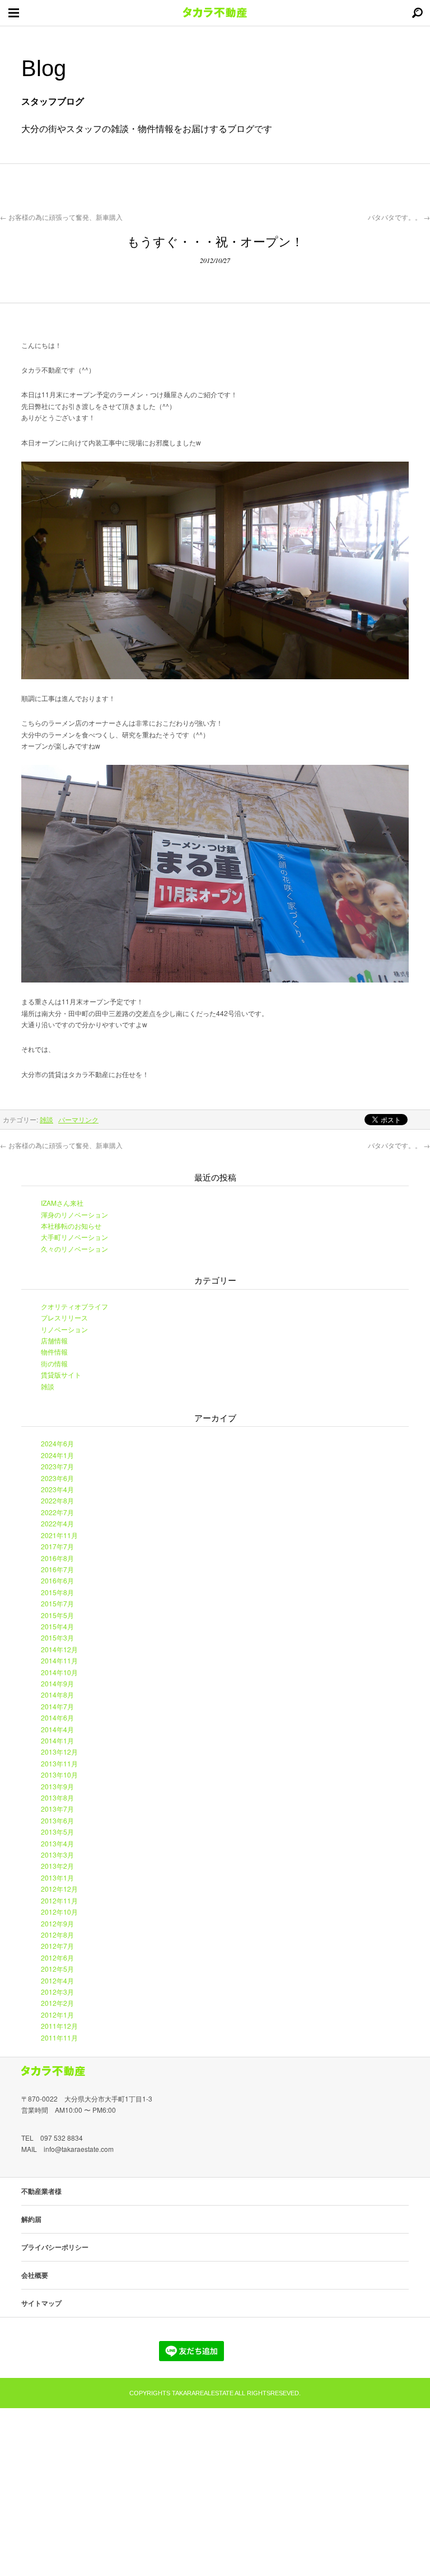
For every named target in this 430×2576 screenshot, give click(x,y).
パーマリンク (78, 1119)
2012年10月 (59, 1912)
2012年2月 (57, 2003)
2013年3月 (57, 1855)
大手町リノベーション (74, 1237)
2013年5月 (57, 1832)
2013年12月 (59, 1752)
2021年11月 (59, 1535)
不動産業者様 (41, 2191)
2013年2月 (57, 1866)
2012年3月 (57, 1992)
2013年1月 (57, 1877)
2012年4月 (57, 1980)
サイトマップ (41, 2303)
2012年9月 (57, 1923)
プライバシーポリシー (55, 2247)
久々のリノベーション (74, 1249)
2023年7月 (57, 1466)
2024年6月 (57, 1443)
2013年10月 (59, 1774)
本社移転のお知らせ (71, 1226)
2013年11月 (59, 1763)
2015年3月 (57, 1637)
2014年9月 (57, 1683)
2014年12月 (59, 1649)
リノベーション (64, 1329)
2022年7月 (57, 1512)
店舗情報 (54, 1340)
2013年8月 (57, 1797)
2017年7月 (57, 1546)
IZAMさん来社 (62, 1203)
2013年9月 (57, 1786)
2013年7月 (57, 1809)
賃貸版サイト (61, 1374)
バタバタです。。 (399, 217)
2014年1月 (57, 1740)
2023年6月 (57, 1478)
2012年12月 (59, 1889)
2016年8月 (57, 1558)
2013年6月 (57, 1820)
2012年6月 (57, 1957)
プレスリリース (64, 1317)
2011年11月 (59, 2037)
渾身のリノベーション (74, 1214)
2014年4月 (57, 1729)
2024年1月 (57, 1455)
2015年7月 (57, 1603)
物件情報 (54, 1352)
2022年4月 (57, 1523)
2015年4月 (57, 1626)
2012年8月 (57, 1935)
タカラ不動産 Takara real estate (215, 13)
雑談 (46, 1119)
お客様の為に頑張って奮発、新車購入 (61, 217)
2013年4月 (57, 1843)
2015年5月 (57, 1615)
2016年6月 (57, 1580)
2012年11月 (59, 1900)
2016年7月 (57, 1569)
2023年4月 (57, 1489)
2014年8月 (57, 1694)
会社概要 (35, 2275)
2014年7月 (57, 1706)
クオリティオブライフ (74, 1306)
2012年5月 (57, 1969)
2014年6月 (57, 1717)
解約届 (31, 2219)
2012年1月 (57, 2015)
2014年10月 (59, 1672)
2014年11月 (59, 1660)
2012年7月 (57, 1946)
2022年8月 (57, 1500)
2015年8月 (57, 1592)
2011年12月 (59, 2026)
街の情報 (54, 1363)
